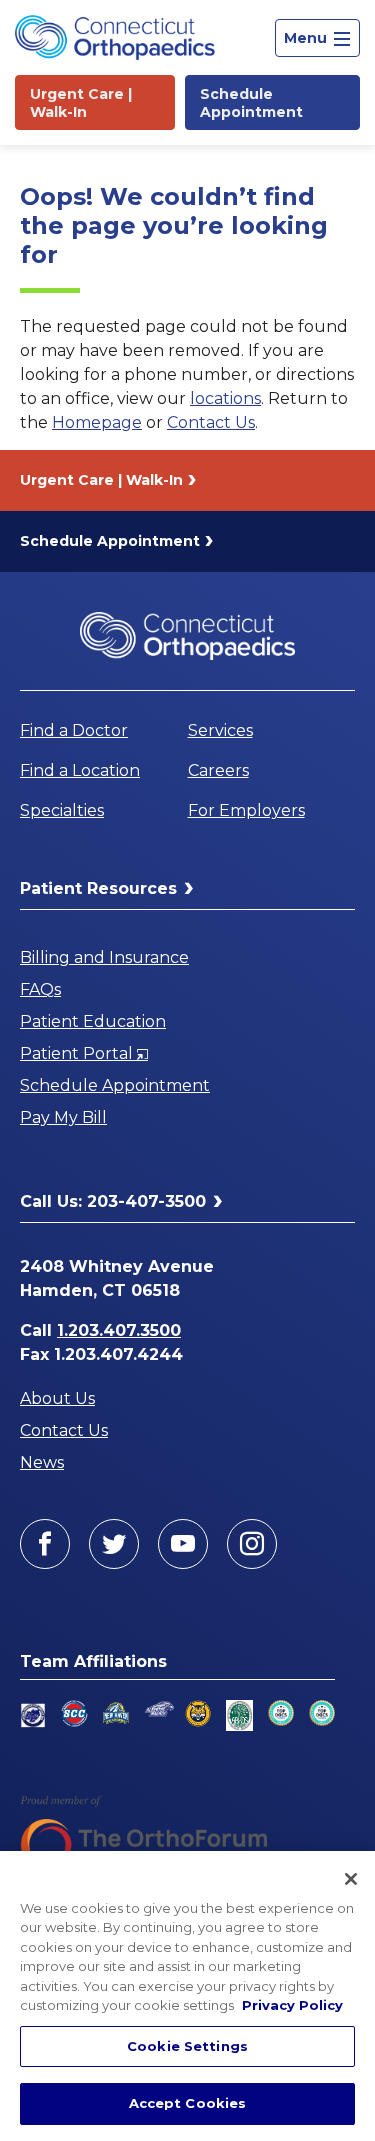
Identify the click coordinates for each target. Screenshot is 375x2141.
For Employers (246, 810)
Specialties (62, 810)
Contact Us (211, 422)
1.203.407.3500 (119, 1330)
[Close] (351, 1879)
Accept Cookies (188, 2103)
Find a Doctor (74, 730)
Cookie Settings (187, 2046)
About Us (57, 1398)
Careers (218, 770)
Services (220, 730)
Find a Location (80, 770)
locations (225, 398)
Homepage (97, 422)
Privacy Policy (292, 2005)
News (42, 1462)
